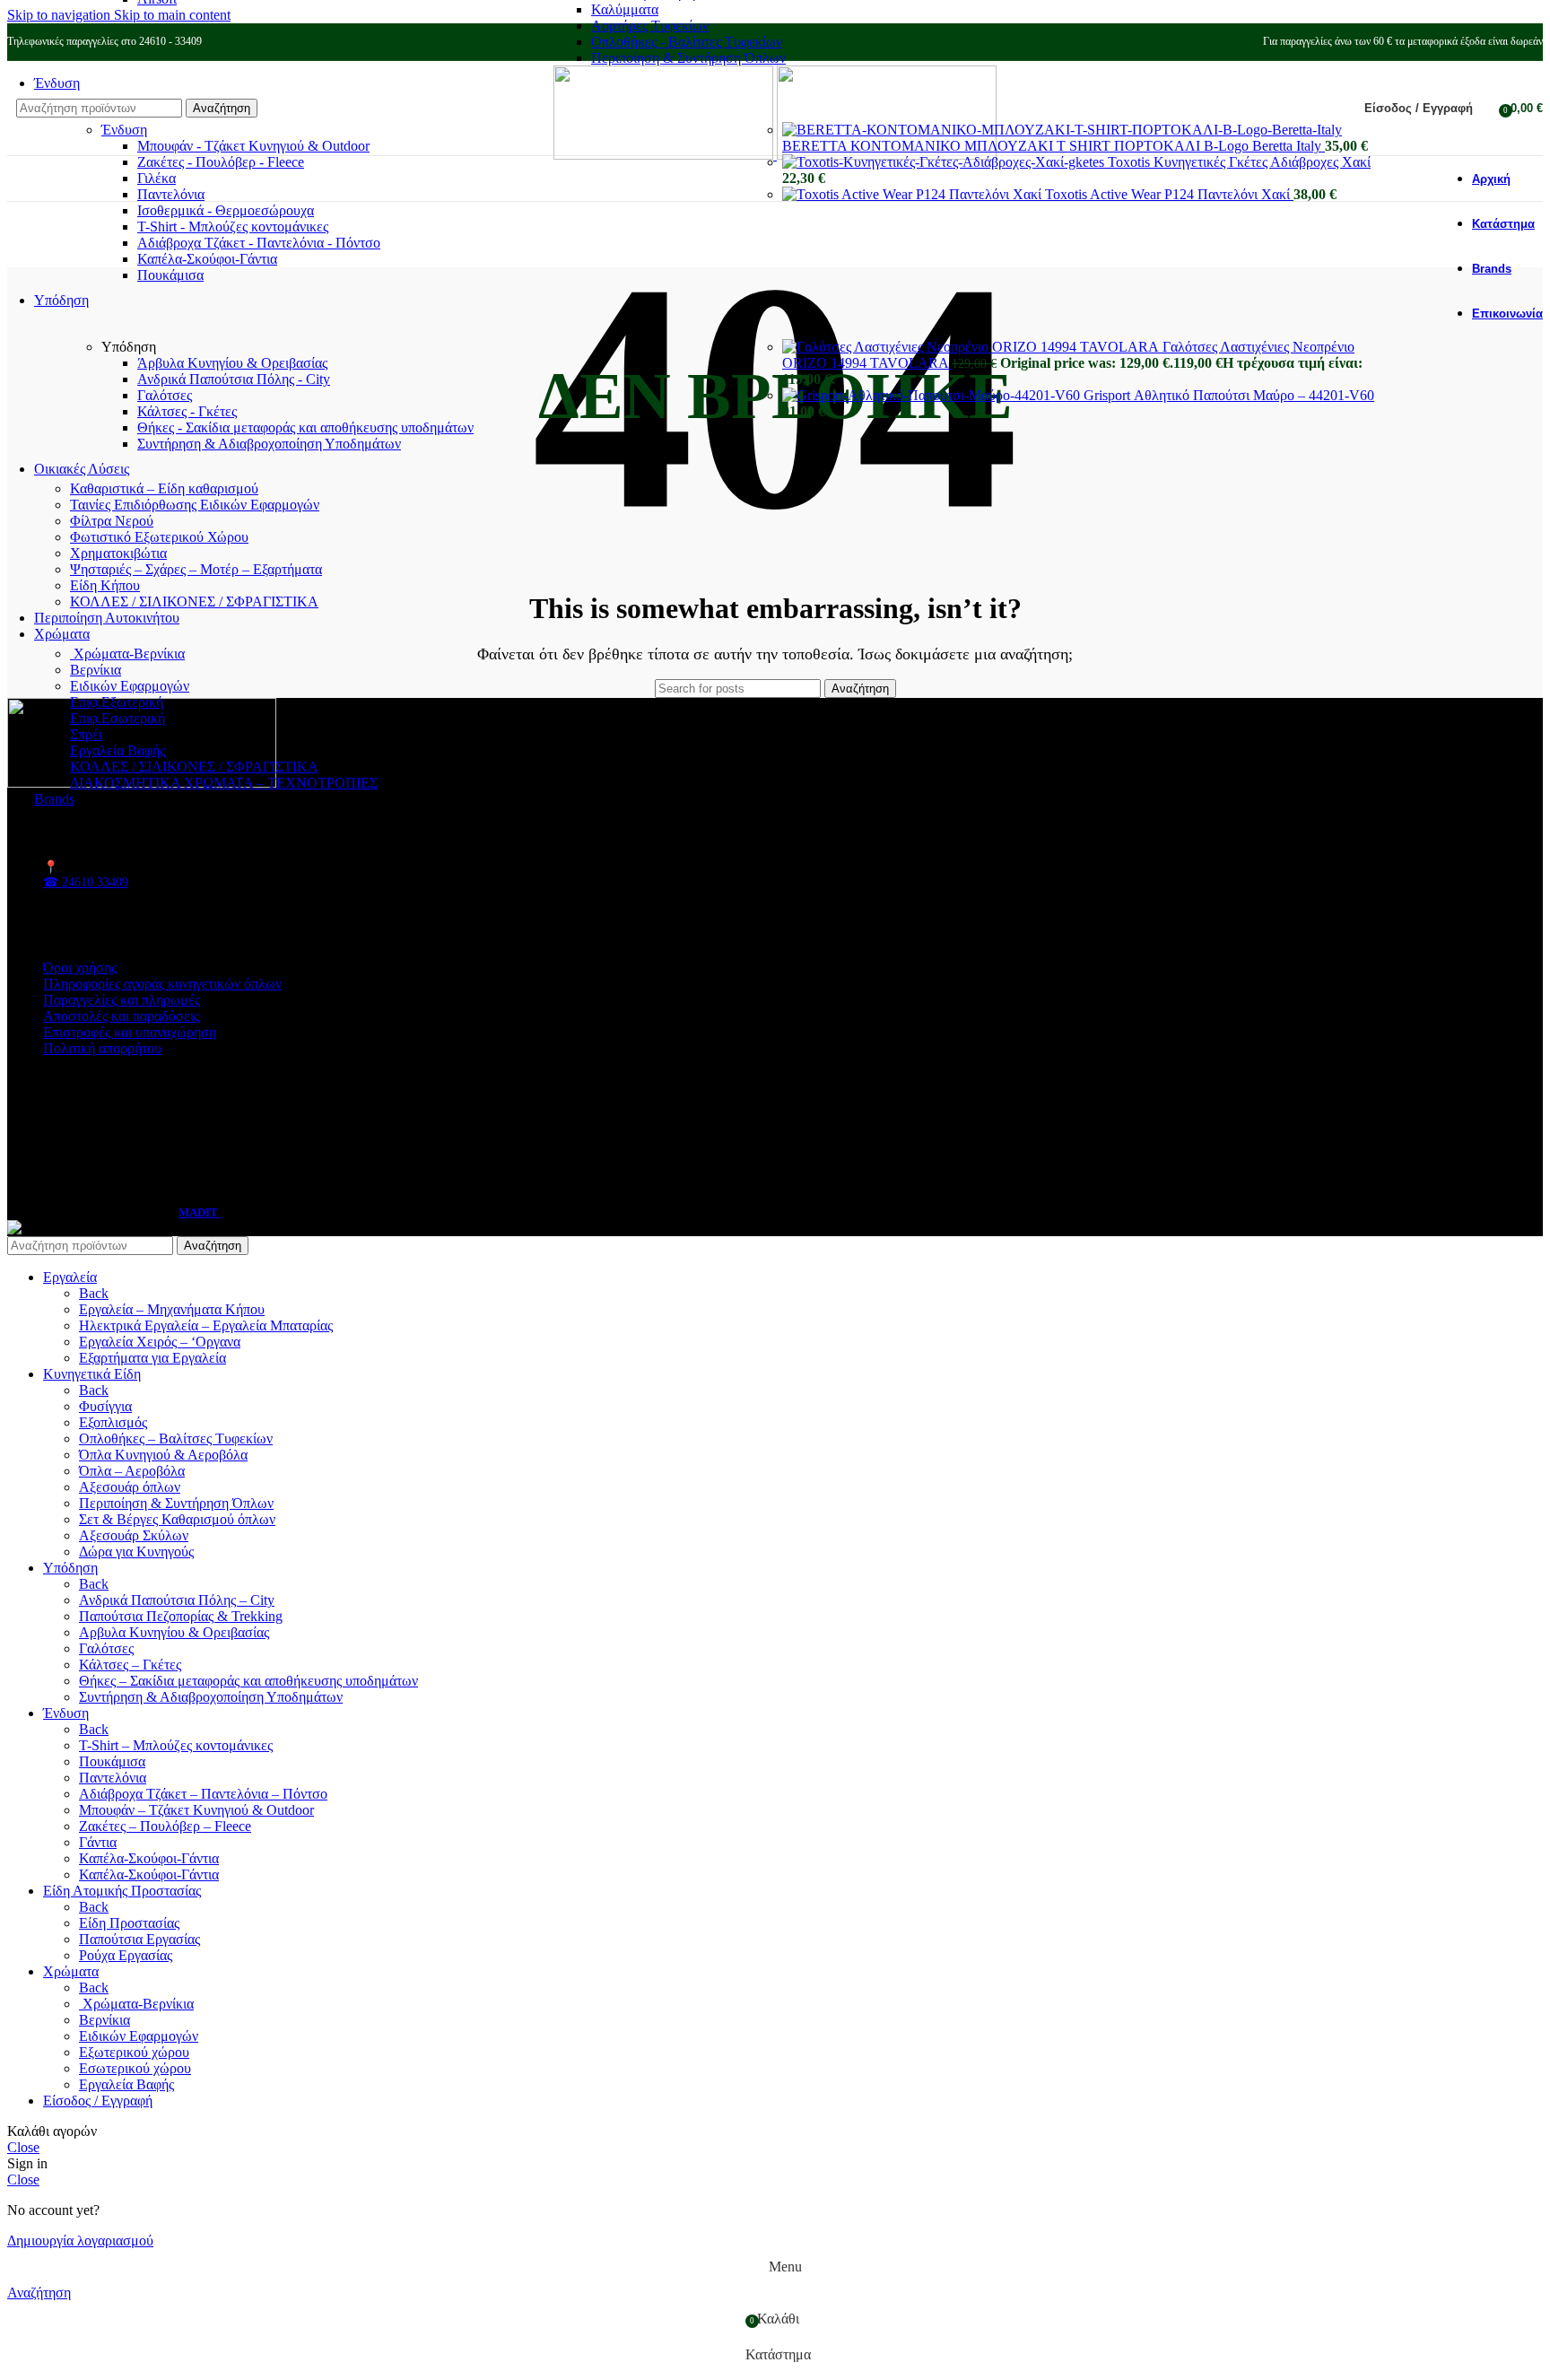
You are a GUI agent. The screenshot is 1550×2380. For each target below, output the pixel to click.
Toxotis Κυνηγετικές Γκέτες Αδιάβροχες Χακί (1239, 162)
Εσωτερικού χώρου (135, 2068)
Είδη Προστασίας (129, 1923)
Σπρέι (86, 734)
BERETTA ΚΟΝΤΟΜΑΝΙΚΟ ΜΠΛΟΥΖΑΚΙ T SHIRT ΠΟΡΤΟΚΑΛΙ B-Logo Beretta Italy (1054, 146)
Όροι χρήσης (80, 968)
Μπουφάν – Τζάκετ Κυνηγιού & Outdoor (196, 1810)
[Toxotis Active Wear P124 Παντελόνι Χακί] (914, 194)
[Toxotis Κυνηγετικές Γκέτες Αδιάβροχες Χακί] (945, 162)
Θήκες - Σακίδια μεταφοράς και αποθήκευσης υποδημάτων (305, 427)
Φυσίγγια (105, 1406)
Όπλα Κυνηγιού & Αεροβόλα (163, 1455)
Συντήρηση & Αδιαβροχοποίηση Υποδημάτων (269, 444)
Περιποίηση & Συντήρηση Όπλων (688, 58)
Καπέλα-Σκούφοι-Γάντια (207, 259)
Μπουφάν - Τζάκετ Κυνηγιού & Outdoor (253, 146)
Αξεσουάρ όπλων (130, 1487)
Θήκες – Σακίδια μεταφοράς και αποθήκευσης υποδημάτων (248, 1681)
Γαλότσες (165, 395)
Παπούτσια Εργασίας (139, 1939)
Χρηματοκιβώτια (118, 553)
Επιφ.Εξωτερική (117, 702)
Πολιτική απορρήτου (102, 1048)
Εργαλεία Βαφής (118, 750)
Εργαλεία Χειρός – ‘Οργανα (160, 1342)
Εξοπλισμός (113, 1422)
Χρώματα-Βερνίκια (127, 654)
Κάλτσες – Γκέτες (130, 1665)
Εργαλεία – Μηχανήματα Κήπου (172, 1309)
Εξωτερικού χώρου (134, 2052)
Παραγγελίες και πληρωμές (122, 1000)
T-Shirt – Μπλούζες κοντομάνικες (176, 1745)
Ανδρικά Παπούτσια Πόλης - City (234, 379)
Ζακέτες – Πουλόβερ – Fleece (165, 1826)
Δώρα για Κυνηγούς (136, 1552)
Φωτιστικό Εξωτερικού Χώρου (159, 537)
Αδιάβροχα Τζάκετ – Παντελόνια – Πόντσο (203, 1794)
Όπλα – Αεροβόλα (132, 1471)
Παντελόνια (171, 194)
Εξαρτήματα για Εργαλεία (152, 1358)
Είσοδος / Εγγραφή (98, 2101)
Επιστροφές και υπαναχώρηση (130, 1032)
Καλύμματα (625, 9)
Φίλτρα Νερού (112, 521)
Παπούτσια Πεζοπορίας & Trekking (181, 1616)
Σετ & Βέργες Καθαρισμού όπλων (177, 1519)
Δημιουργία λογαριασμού (80, 2241)
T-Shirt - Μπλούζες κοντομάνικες (233, 227)
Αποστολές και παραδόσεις (121, 1016)
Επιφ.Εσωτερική (118, 718)
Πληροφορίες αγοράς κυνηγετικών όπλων (162, 984)
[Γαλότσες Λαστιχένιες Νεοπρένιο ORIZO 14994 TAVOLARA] (972, 347)
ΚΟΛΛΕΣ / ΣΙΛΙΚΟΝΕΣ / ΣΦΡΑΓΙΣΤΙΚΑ (194, 602)
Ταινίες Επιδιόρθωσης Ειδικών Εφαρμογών (195, 505)
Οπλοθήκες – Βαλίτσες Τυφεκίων (176, 1438)
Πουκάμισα (170, 275)
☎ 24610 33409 (86, 882)
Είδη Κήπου (105, 585)
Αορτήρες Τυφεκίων (650, 26)
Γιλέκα (157, 178)
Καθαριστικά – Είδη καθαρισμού (164, 488)
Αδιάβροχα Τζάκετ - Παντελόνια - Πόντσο (259, 243)
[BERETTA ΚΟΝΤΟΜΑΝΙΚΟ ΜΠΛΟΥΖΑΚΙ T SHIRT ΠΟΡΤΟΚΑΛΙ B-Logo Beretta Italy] (1062, 130)
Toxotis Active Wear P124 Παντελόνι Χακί (1169, 194)
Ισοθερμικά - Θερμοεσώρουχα (226, 210)
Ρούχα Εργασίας (126, 1955)
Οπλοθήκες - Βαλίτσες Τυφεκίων (687, 42)
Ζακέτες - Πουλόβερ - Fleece (221, 162)
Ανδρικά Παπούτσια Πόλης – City (177, 1600)
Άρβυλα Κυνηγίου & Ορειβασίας (232, 363)
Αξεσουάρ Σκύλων (134, 1535)
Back (94, 1293)
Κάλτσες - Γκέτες (187, 411)
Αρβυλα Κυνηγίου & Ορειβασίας (174, 1632)
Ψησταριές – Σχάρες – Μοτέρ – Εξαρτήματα (196, 569)
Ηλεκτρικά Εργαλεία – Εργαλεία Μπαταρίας (206, 1325)
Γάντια (98, 1842)
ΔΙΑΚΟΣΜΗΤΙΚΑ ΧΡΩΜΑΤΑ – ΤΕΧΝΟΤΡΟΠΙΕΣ (224, 783)
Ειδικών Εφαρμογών (130, 686)
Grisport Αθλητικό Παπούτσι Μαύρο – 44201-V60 (1229, 395)
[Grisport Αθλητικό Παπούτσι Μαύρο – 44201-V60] (933, 395)
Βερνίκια (96, 670)
